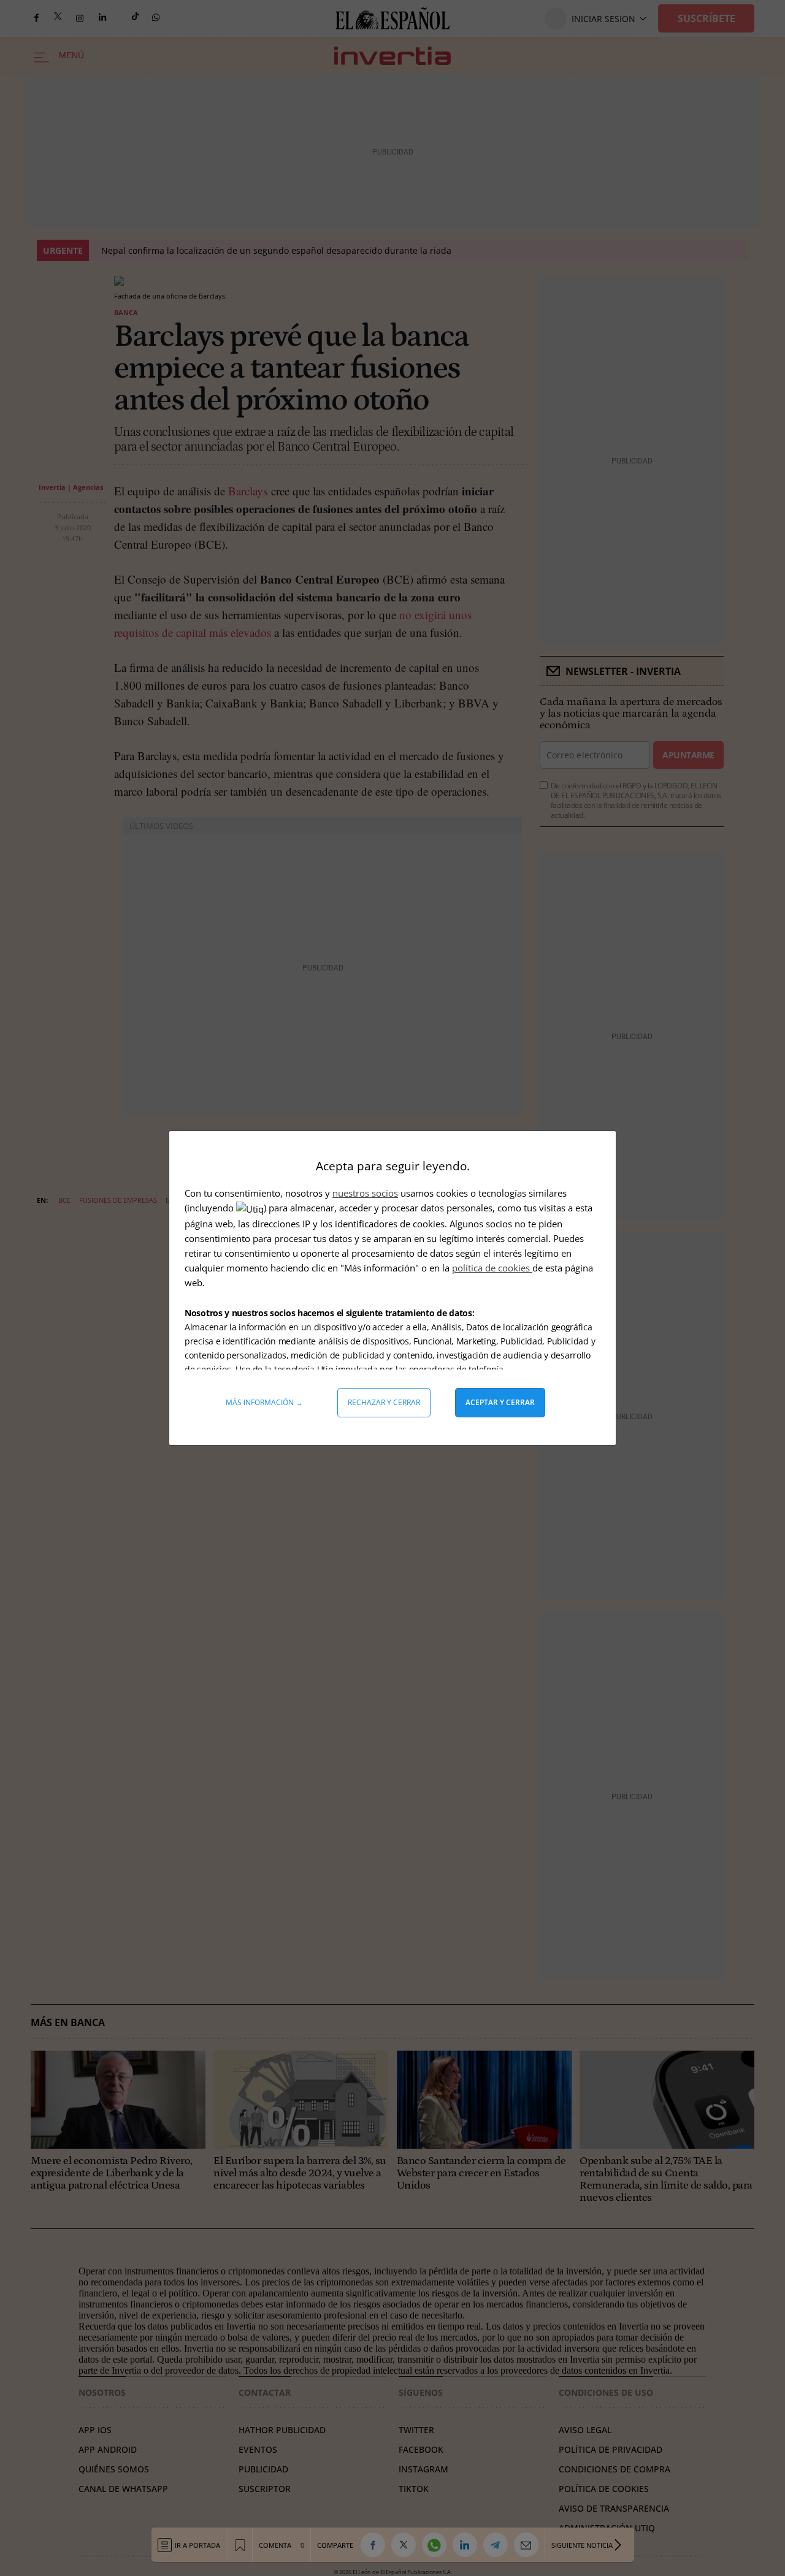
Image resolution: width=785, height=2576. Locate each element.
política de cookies (492, 1268)
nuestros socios (365, 1193)
